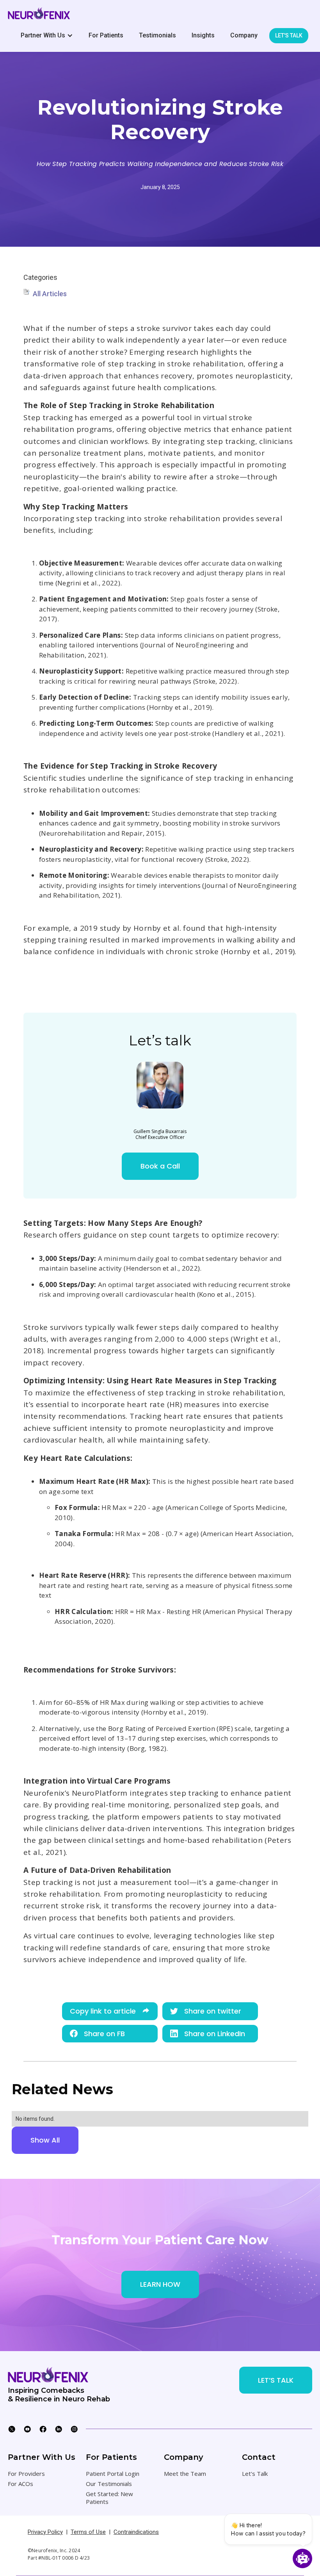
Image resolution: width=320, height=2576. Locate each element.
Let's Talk (255, 2473)
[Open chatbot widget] (302, 2558)
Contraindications (136, 2532)
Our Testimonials (109, 2484)
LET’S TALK (276, 2380)
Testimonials (157, 35)
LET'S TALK (289, 35)
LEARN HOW (160, 2284)
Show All (45, 2140)
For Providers (26, 2473)
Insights (203, 35)
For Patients (106, 35)
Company (244, 35)
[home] (39, 13)
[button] (47, 35)
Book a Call (160, 1166)
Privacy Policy (45, 2532)
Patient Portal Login (113, 2473)
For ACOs (20, 2484)
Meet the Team (185, 2473)
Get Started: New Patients (109, 2498)
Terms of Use (88, 2532)
